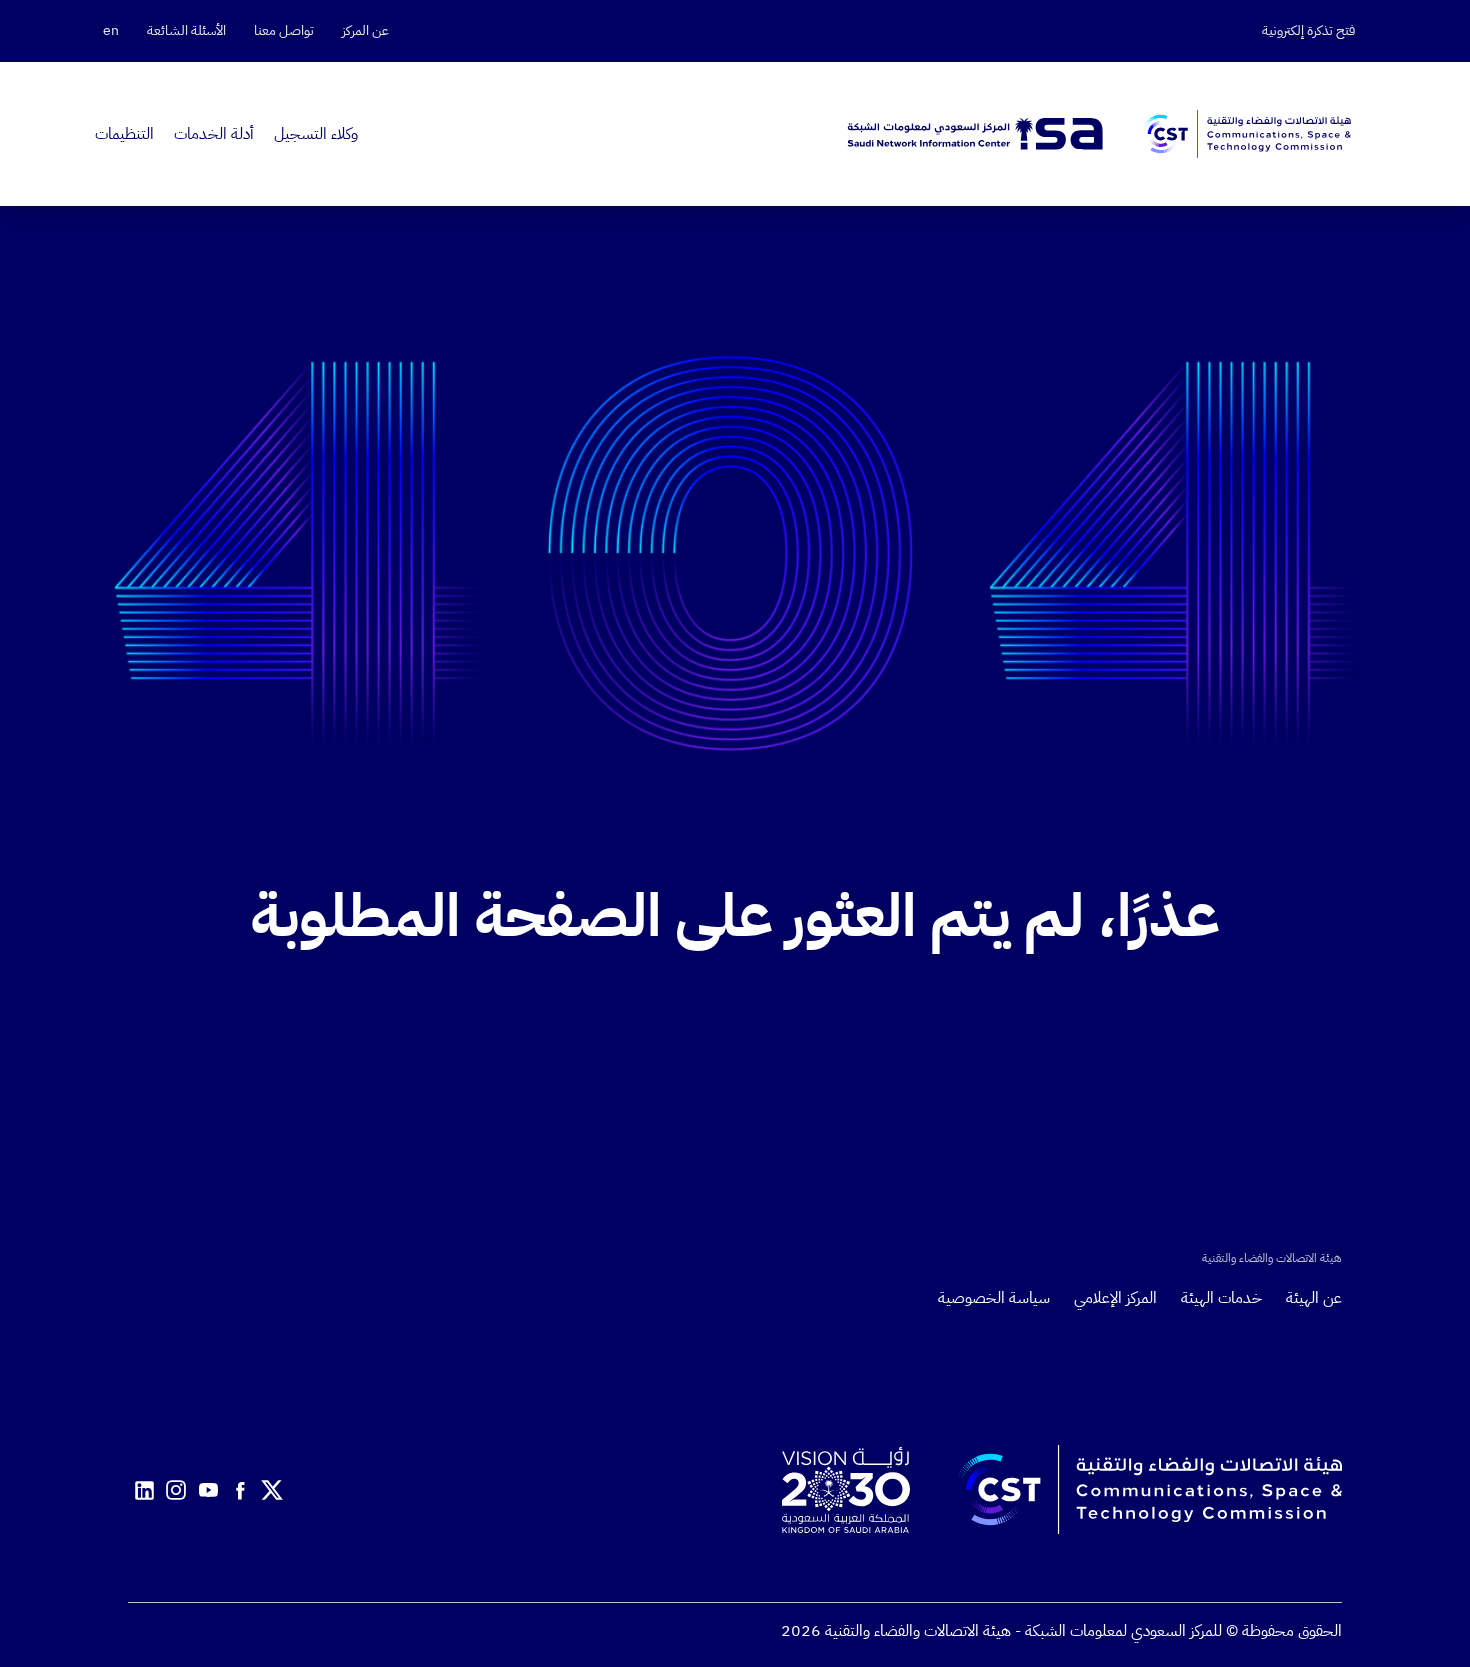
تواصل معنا (284, 31)
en (111, 31)
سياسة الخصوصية (994, 1298)
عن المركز (365, 31)
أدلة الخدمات (214, 134)
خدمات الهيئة (1221, 1298)
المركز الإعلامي (1115, 1298)
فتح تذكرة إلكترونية (1308, 31)
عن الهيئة (1314, 1298)
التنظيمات (124, 134)
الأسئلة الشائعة (186, 31)
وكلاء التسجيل (316, 134)
